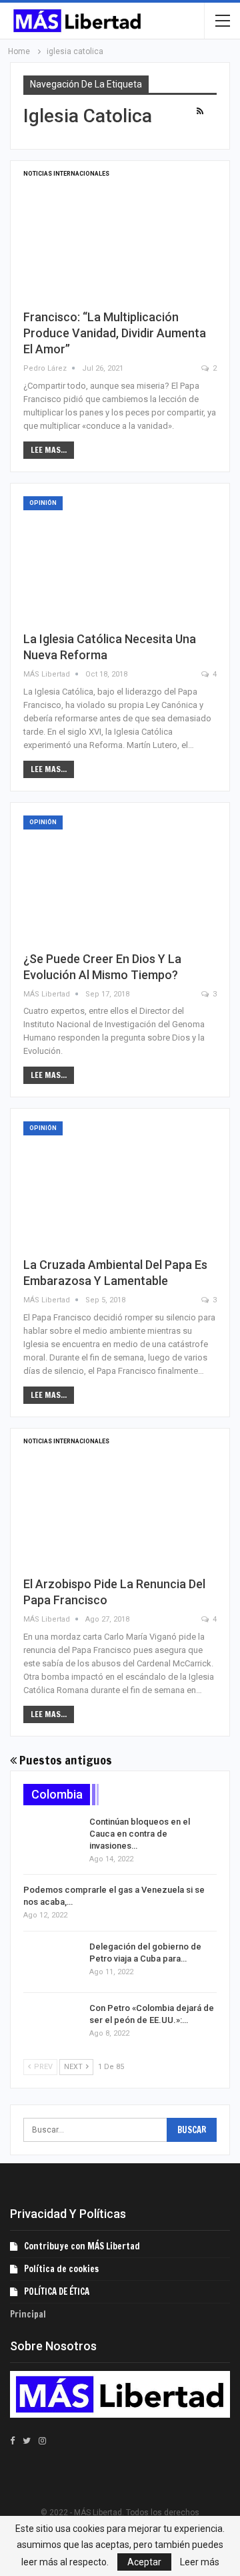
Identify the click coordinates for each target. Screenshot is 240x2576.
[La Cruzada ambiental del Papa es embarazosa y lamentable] (120, 1183)
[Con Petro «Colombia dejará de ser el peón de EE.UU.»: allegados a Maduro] (52, 2024)
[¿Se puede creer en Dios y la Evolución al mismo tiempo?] (120, 878)
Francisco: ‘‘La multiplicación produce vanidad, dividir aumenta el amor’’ (115, 333)
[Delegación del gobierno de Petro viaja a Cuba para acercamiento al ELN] (52, 1962)
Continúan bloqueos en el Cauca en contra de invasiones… (140, 1834)
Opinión (43, 503)
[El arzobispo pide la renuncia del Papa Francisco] (120, 1503)
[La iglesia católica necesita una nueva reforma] (120, 558)
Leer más (200, 2562)
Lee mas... (49, 450)
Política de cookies (61, 2269)
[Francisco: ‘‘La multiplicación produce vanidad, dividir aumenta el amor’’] (120, 236)
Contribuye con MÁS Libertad (82, 2246)
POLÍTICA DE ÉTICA (57, 2291)
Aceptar (144, 2562)
